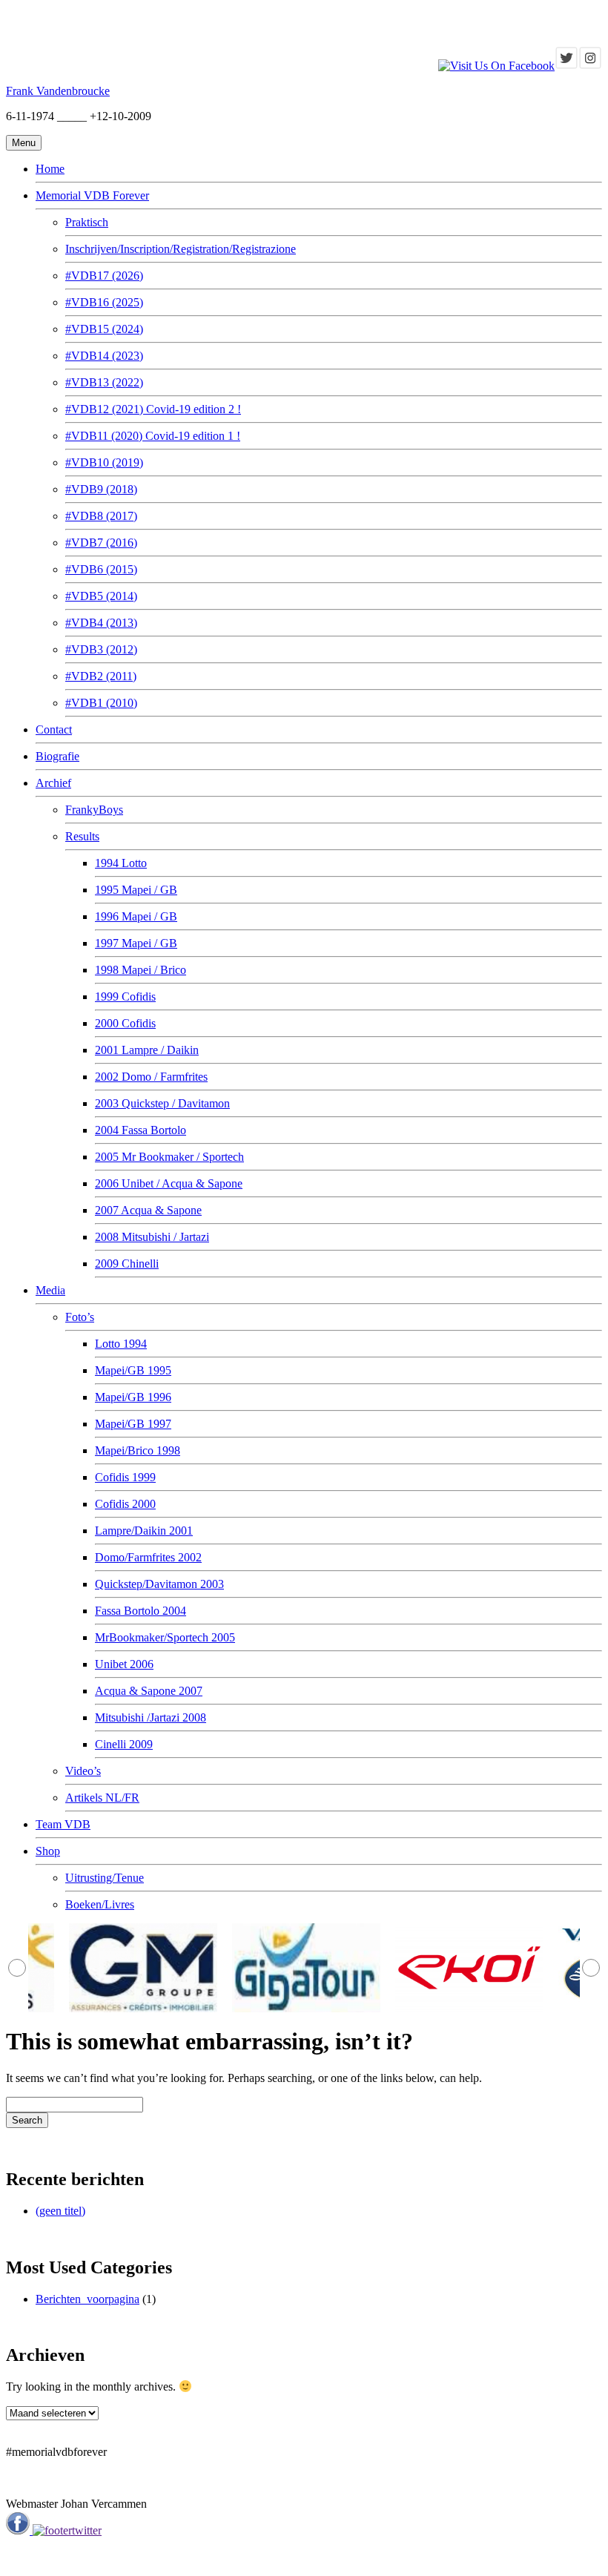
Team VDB (63, 1824)
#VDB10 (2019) (104, 462)
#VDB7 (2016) (101, 543)
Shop (48, 1851)
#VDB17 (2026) (104, 276)
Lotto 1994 (121, 1344)
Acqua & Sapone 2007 (149, 1691)
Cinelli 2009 (124, 1744)
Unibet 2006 (124, 1664)
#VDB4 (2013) (101, 623)
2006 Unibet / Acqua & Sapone (169, 1183)
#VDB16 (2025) (104, 302)
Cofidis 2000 (125, 1504)
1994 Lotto (121, 863)
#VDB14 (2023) (104, 356)
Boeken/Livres (100, 1904)
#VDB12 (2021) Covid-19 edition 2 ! (153, 409)
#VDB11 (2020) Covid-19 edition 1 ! (153, 436)
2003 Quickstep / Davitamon (162, 1103)
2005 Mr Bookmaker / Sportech (169, 1157)
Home (50, 169)
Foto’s (80, 1317)
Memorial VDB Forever (92, 195)
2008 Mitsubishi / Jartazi (152, 1237)
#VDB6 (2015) (101, 569)
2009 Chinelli (127, 1264)
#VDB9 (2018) (101, 489)
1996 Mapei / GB (136, 916)
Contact (54, 729)
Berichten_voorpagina (87, 2299)
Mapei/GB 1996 (133, 1397)
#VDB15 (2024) (104, 329)
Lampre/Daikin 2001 (144, 1531)
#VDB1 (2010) (101, 703)
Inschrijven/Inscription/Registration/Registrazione (181, 249)
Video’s (83, 1771)
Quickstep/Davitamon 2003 (159, 1584)
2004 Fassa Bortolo (141, 1130)
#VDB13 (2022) (104, 382)
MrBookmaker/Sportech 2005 (165, 1637)
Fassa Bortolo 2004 (141, 1611)
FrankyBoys (94, 810)
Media (50, 1290)
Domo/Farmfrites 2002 (148, 1557)
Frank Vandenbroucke (58, 91)
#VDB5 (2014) (101, 596)
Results (82, 836)
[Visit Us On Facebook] (496, 66)
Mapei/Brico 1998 (138, 1450)
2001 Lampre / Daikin (147, 1050)
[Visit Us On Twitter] (566, 66)
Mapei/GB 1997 (133, 1424)
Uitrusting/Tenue (105, 1878)
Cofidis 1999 (125, 1477)
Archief (53, 783)
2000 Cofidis (125, 1023)
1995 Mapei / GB (136, 890)
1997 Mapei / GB (136, 943)
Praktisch (87, 222)
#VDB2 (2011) (101, 676)
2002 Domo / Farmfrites (151, 1077)
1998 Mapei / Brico (141, 970)
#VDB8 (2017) (101, 516)
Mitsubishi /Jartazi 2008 (151, 1717)
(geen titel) (60, 2211)
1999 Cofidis (125, 997)
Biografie (57, 756)
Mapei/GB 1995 (133, 1370)
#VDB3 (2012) (101, 649)
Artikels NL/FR (102, 1798)
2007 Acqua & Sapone (148, 1210)
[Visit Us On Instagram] (590, 66)
